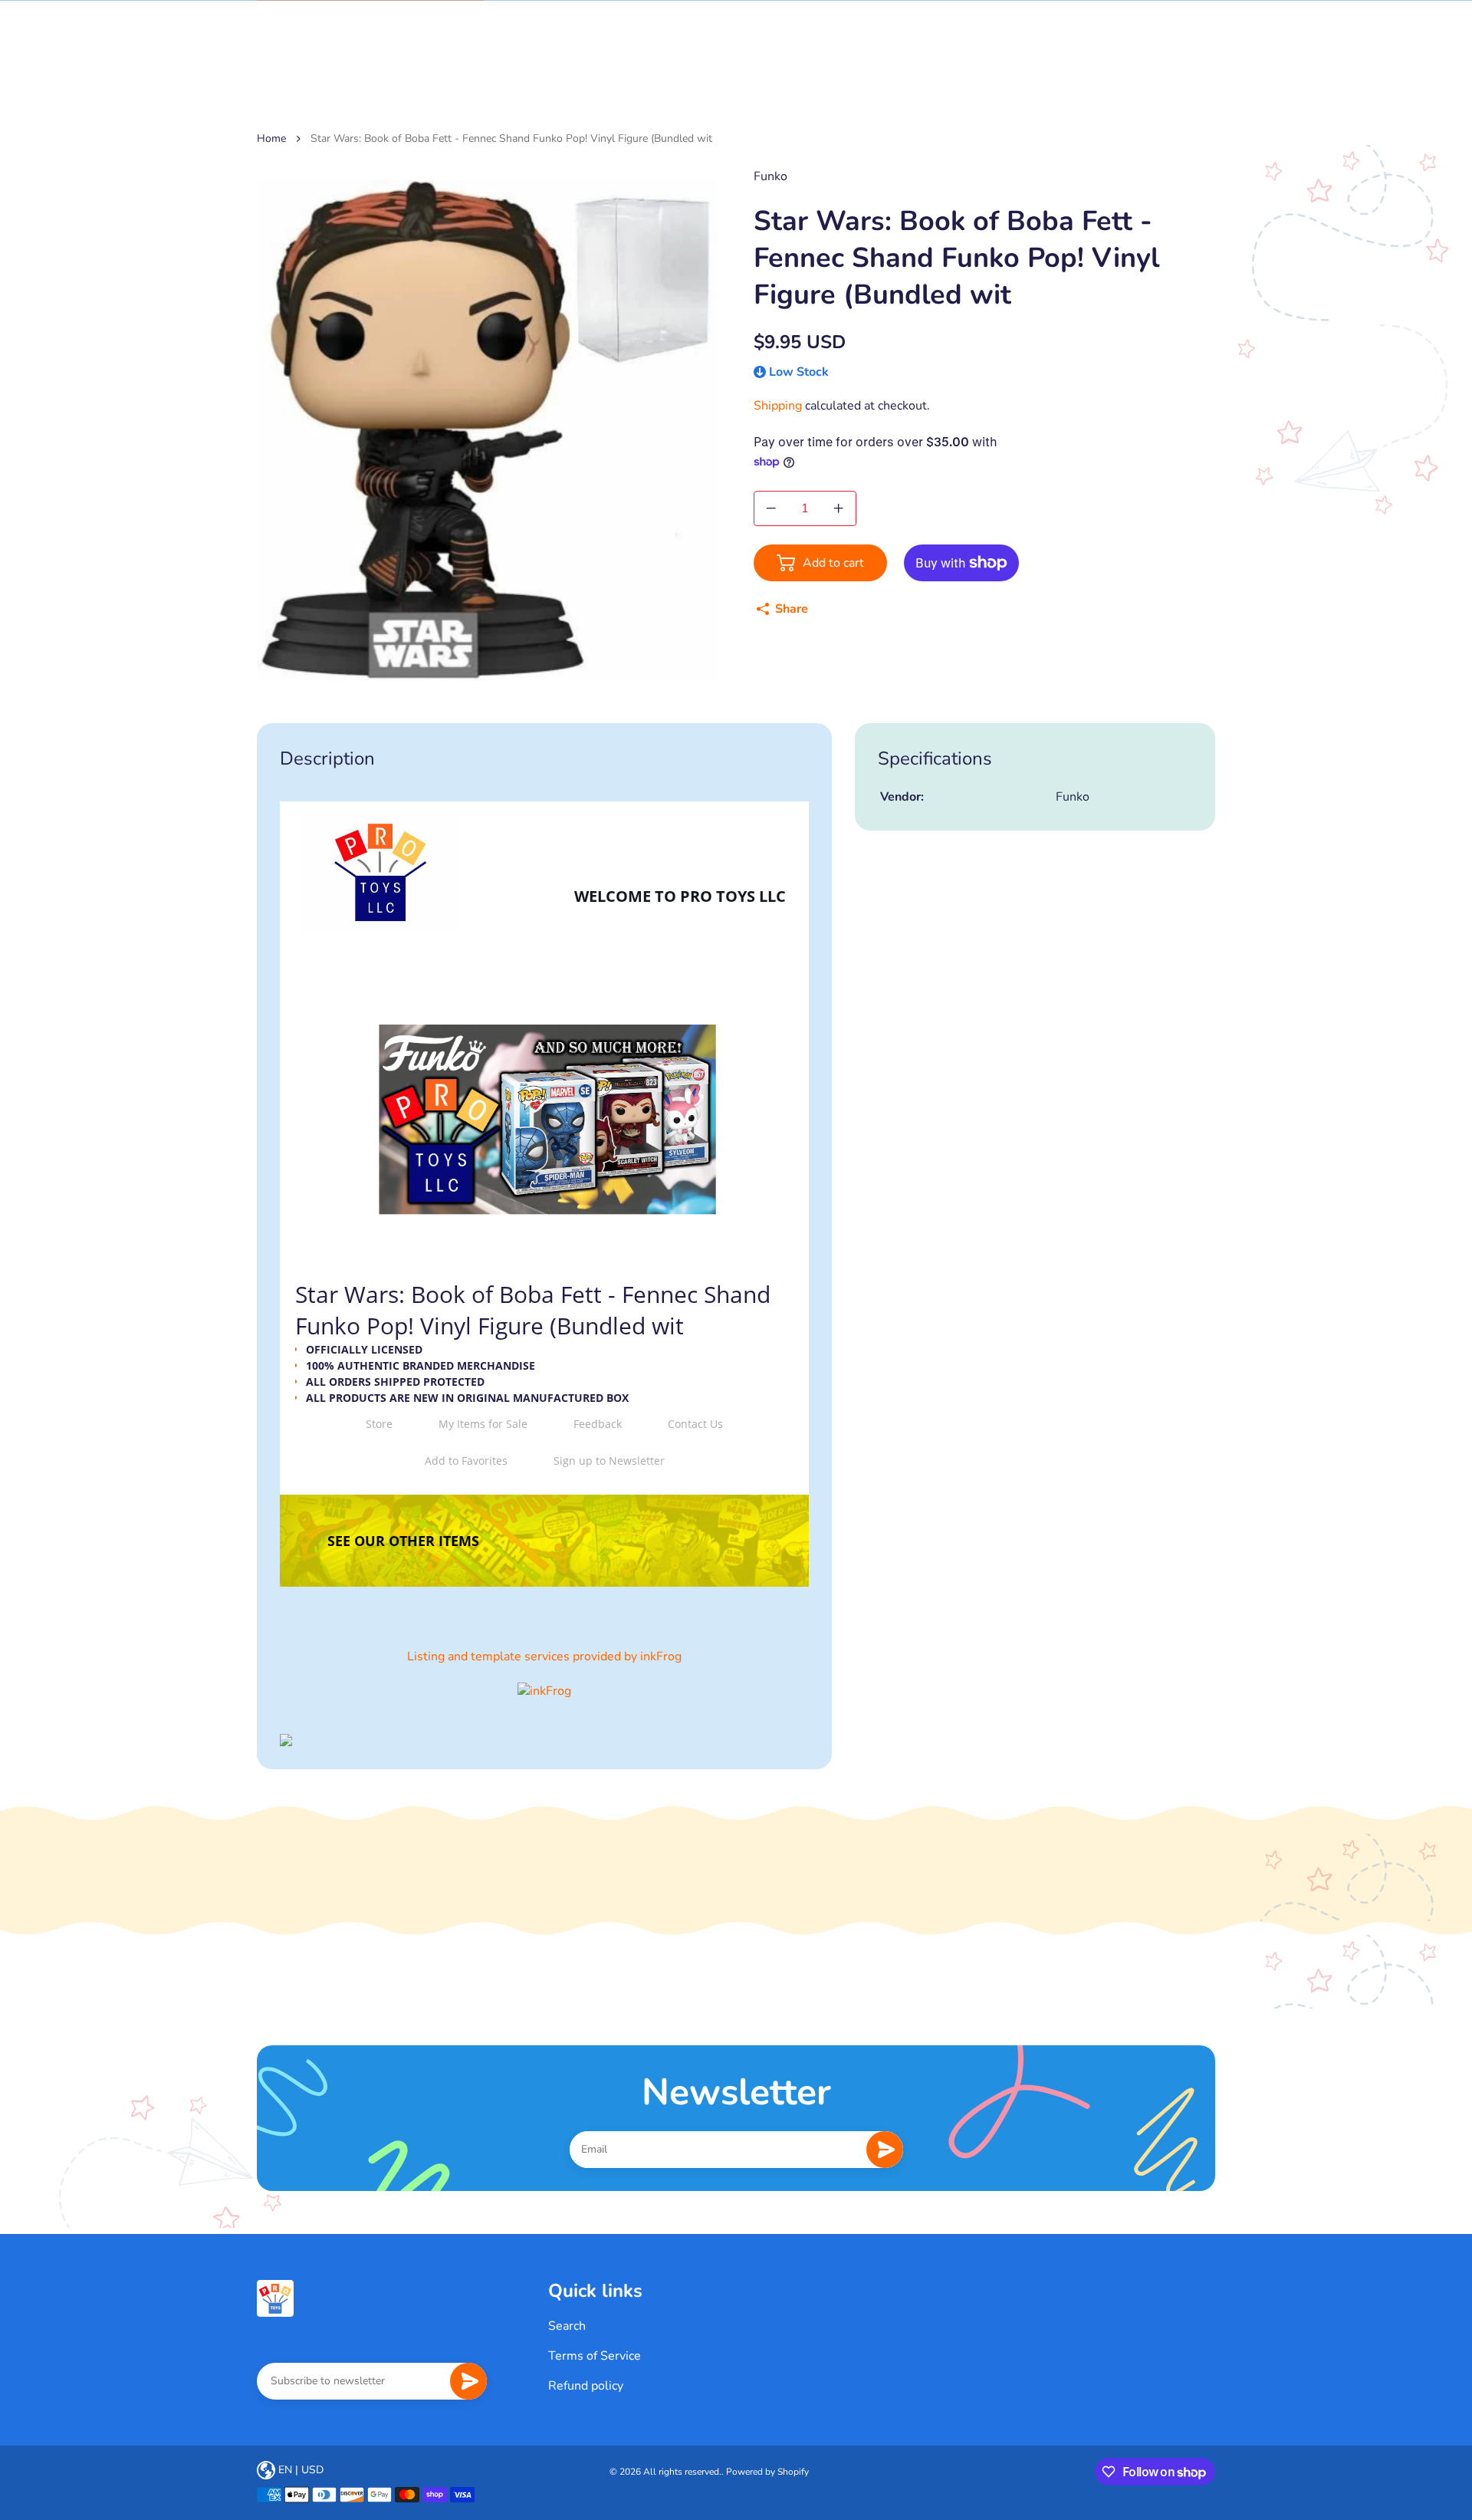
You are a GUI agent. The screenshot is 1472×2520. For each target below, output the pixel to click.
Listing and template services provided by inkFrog (544, 1656)
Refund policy (586, 2386)
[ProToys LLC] (275, 2298)
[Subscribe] (885, 2150)
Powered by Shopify (767, 2472)
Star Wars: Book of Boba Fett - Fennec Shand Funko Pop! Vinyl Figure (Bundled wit (511, 138)
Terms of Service (595, 2356)
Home (271, 138)
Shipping (778, 406)
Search (567, 2326)
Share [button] (792, 609)
